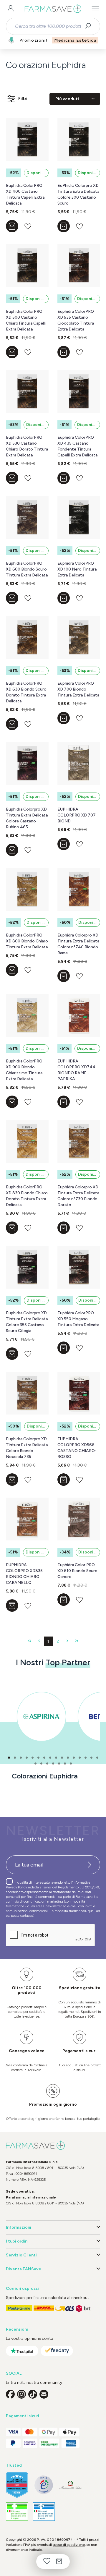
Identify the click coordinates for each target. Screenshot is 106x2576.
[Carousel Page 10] (62, 1758)
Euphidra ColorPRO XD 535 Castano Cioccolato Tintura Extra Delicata (76, 320)
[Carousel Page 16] (97, 1758)
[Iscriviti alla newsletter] (90, 1865)
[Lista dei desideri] (47, 2562)
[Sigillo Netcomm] (44, 2485)
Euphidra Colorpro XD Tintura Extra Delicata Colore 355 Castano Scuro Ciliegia (27, 1322)
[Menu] (95, 9)
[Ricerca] (90, 26)
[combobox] (48, 26)
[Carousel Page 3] (21, 1758)
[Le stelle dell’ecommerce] (17, 2485)
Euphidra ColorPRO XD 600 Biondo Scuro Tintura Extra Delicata (27, 569)
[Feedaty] (57, 2351)
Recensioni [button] (17, 2329)
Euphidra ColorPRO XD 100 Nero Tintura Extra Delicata (77, 569)
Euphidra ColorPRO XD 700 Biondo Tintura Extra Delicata (78, 689)
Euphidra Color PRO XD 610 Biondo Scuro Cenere (77, 1571)
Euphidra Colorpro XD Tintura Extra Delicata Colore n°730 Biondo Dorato (78, 1196)
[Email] (44, 2394)
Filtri (23, 99)
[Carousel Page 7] (44, 1758)
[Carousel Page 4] (27, 1758)
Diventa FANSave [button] (24, 2269)
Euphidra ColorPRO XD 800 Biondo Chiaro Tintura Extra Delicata (27, 941)
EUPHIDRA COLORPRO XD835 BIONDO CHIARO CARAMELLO (24, 1574)
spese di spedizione (69, 2545)
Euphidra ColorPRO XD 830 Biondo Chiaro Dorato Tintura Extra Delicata (27, 1196)
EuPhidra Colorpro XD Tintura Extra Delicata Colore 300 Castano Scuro (78, 194)
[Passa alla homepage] (53, 9)
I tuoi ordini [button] (17, 2241)
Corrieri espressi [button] (22, 2289)
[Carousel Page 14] (86, 1758)
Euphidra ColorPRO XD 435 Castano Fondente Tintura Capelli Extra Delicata (77, 446)
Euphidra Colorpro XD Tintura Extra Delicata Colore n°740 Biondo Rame (78, 944)
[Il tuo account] (11, 9)
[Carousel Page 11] (68, 1758)
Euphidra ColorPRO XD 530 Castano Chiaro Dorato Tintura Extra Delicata (27, 446)
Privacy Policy (17, 1887)
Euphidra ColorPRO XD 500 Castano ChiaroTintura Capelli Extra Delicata (26, 320)
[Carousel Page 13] (80, 1758)
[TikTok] (33, 2394)
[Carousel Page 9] (56, 1758)
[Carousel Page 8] (50, 1758)
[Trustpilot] (22, 2351)
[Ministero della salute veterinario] (44, 2512)
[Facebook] (10, 2394)
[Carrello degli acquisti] (59, 2562)
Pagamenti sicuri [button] (23, 2416)
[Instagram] (21, 2394)
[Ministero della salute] (71, 2485)
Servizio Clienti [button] (21, 2255)
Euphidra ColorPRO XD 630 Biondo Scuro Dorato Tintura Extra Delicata (26, 692)
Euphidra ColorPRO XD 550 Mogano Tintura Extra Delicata (78, 1319)
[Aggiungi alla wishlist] (28, 226)
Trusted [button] (14, 2465)
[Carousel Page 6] (38, 1758)
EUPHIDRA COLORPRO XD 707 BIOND (77, 815)
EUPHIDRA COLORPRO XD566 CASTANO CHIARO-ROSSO (77, 1448)
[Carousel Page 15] (91, 1758)
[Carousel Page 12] (74, 1758)
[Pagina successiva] (67, 1641)
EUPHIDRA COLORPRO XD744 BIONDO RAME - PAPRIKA (76, 1070)
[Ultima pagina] (77, 1641)
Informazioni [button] (19, 2227)
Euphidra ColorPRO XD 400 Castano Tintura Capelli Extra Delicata (25, 194)
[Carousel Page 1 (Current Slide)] (9, 1758)
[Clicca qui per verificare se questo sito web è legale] (17, 2512)
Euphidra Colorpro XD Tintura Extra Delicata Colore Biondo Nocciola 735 (27, 1448)
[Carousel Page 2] (15, 1758)
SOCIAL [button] (14, 2373)
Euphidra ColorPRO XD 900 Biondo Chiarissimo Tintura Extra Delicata (24, 1070)
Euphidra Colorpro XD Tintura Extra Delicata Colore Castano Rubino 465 (27, 818)
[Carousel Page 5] (33, 1758)
